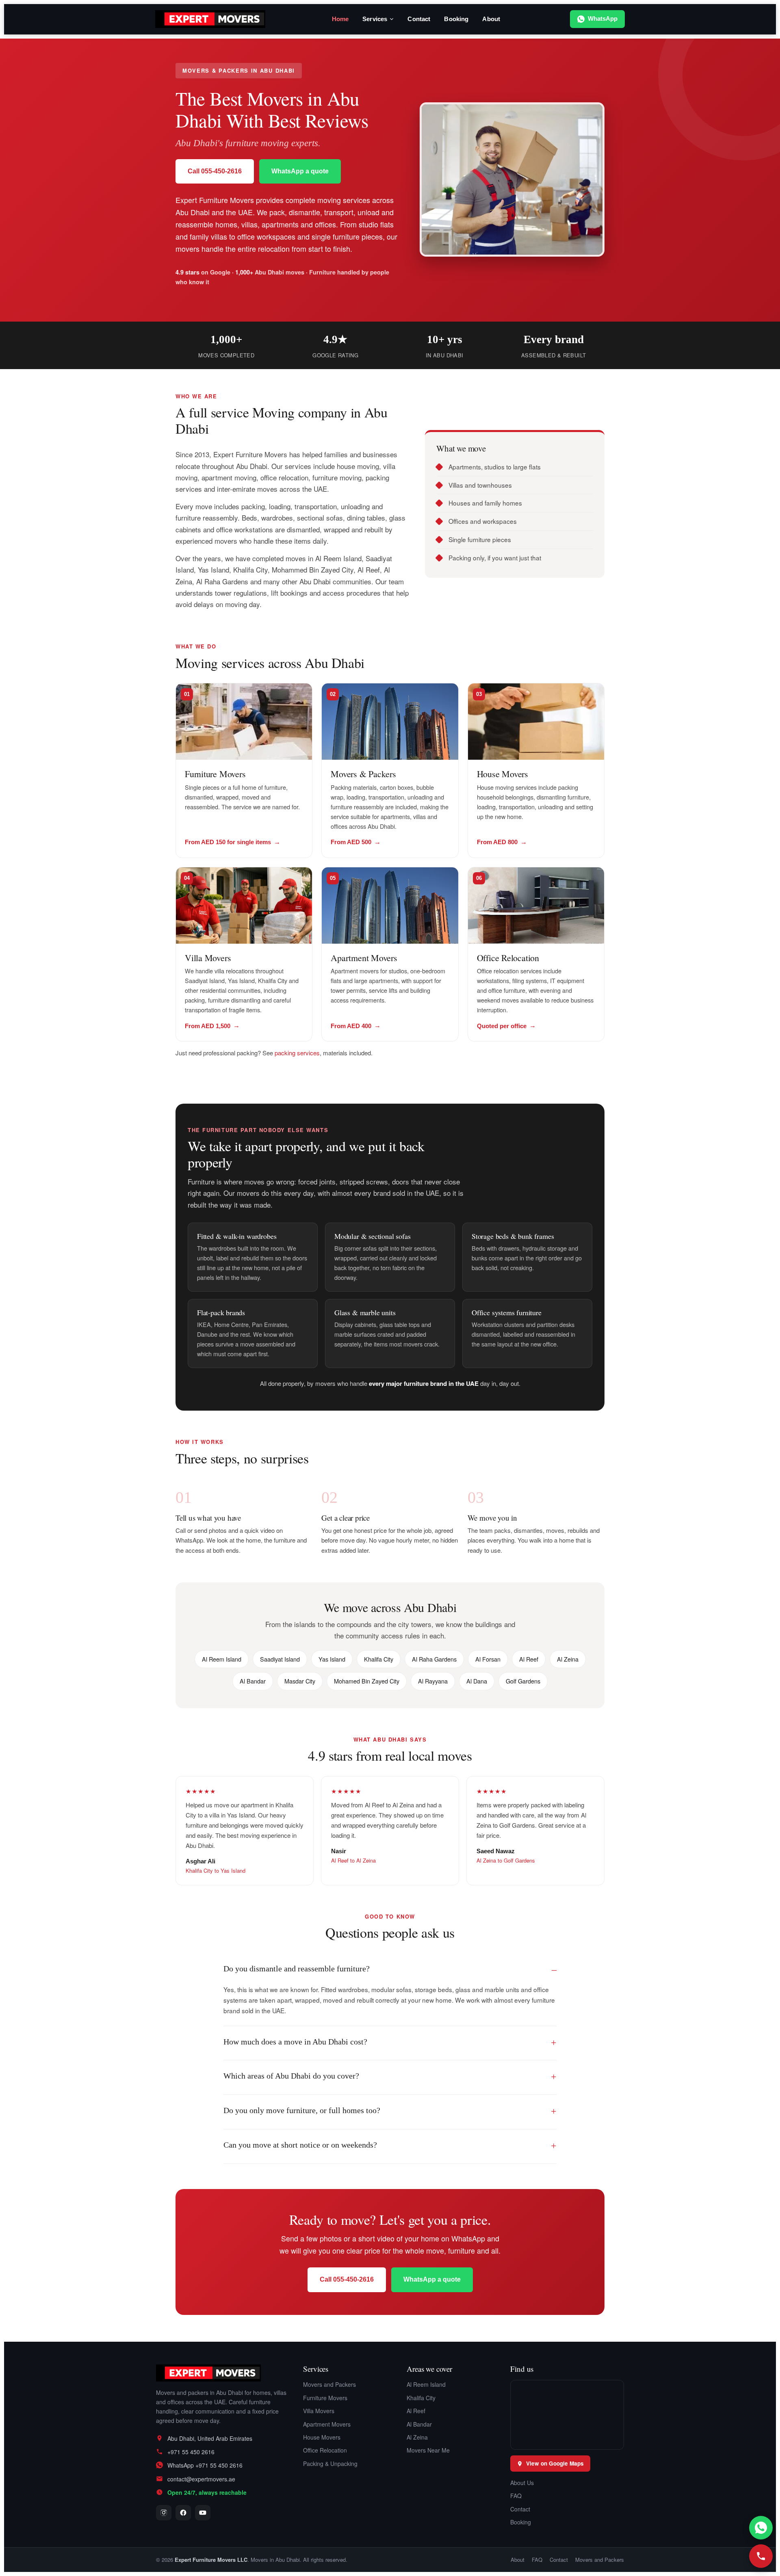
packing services (297, 1053)
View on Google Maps (555, 2463)
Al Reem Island (426, 2384)
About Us (522, 2483)
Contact (419, 19)
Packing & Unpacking (330, 2464)
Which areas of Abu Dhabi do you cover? (291, 2076)
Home (340, 19)
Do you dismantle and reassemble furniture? (297, 1969)
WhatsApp (603, 19)
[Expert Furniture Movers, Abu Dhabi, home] (210, 19)
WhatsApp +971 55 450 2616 (205, 2465)
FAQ (516, 2496)
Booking (456, 19)
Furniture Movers (215, 774)
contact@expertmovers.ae (201, 2479)
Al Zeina (417, 2437)
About (491, 19)
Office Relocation (508, 958)
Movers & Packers (363, 774)
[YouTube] (203, 2513)
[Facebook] (183, 2513)
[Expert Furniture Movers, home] (221, 2373)
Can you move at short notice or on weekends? (300, 2145)
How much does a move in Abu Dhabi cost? (295, 2042)
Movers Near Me (428, 2450)
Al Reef (416, 2411)
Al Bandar (419, 2424)
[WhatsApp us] (761, 2528)
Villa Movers (208, 958)
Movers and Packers (329, 2384)
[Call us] (761, 2556)
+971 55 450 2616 (191, 2452)
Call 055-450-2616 (215, 171)
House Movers (503, 774)
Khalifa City (421, 2398)
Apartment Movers (364, 958)
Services (375, 19)
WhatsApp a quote (300, 171)
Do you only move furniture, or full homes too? (302, 2110)
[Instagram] (164, 2513)
